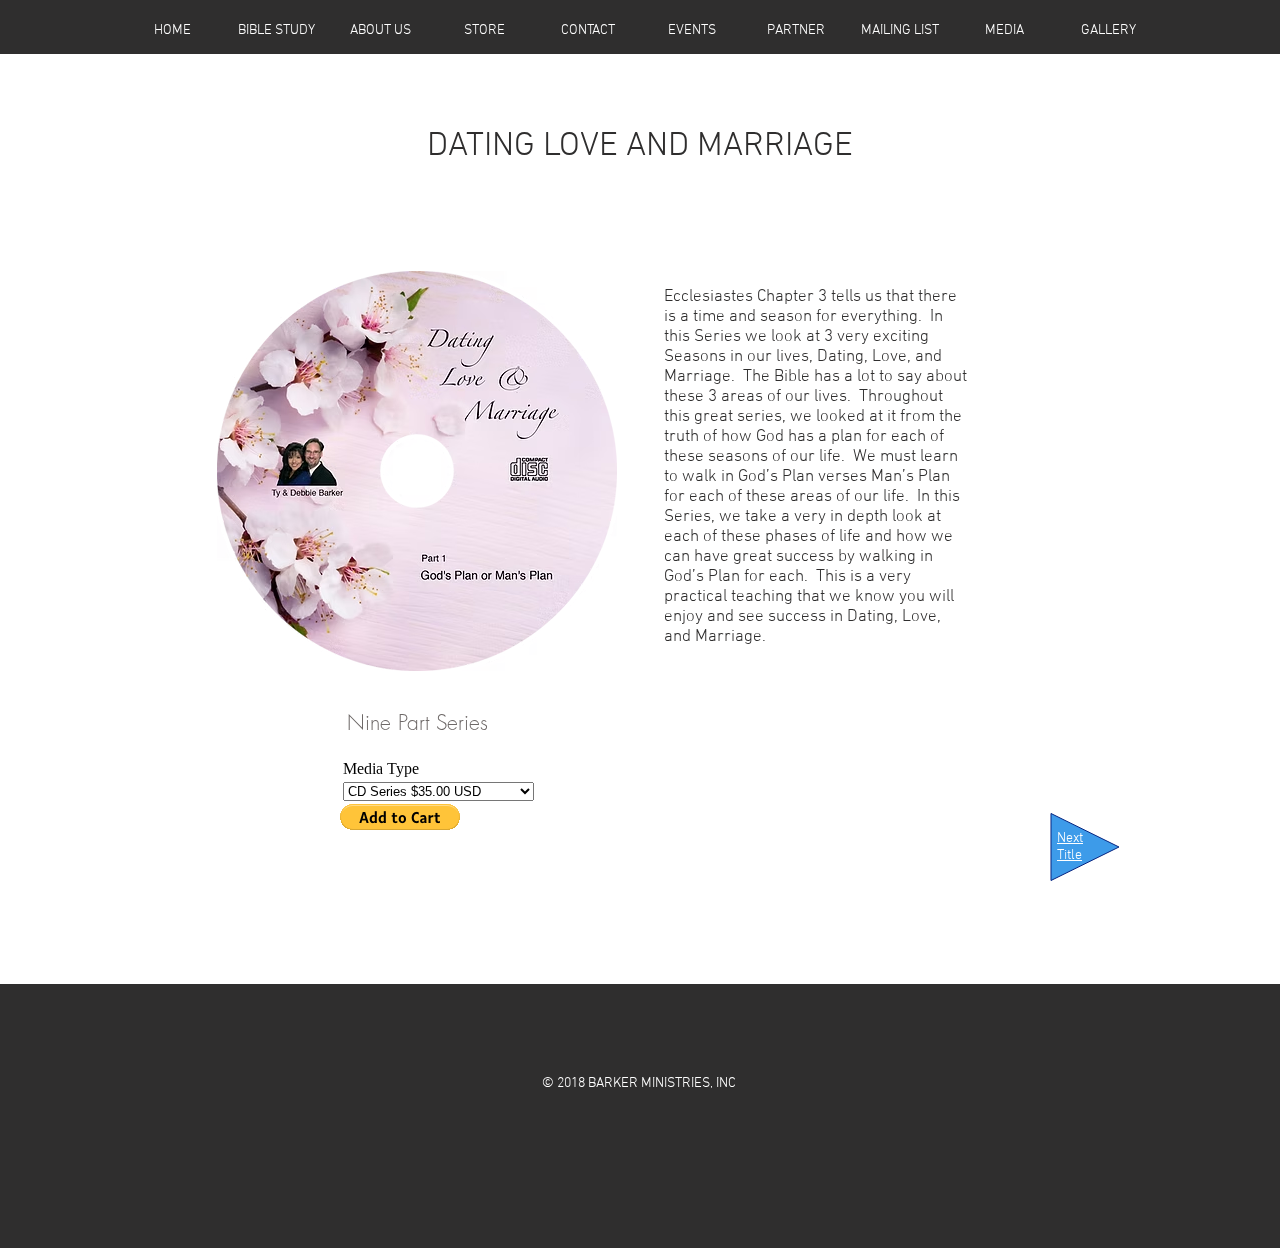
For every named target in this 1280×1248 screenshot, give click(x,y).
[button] (484, 24)
